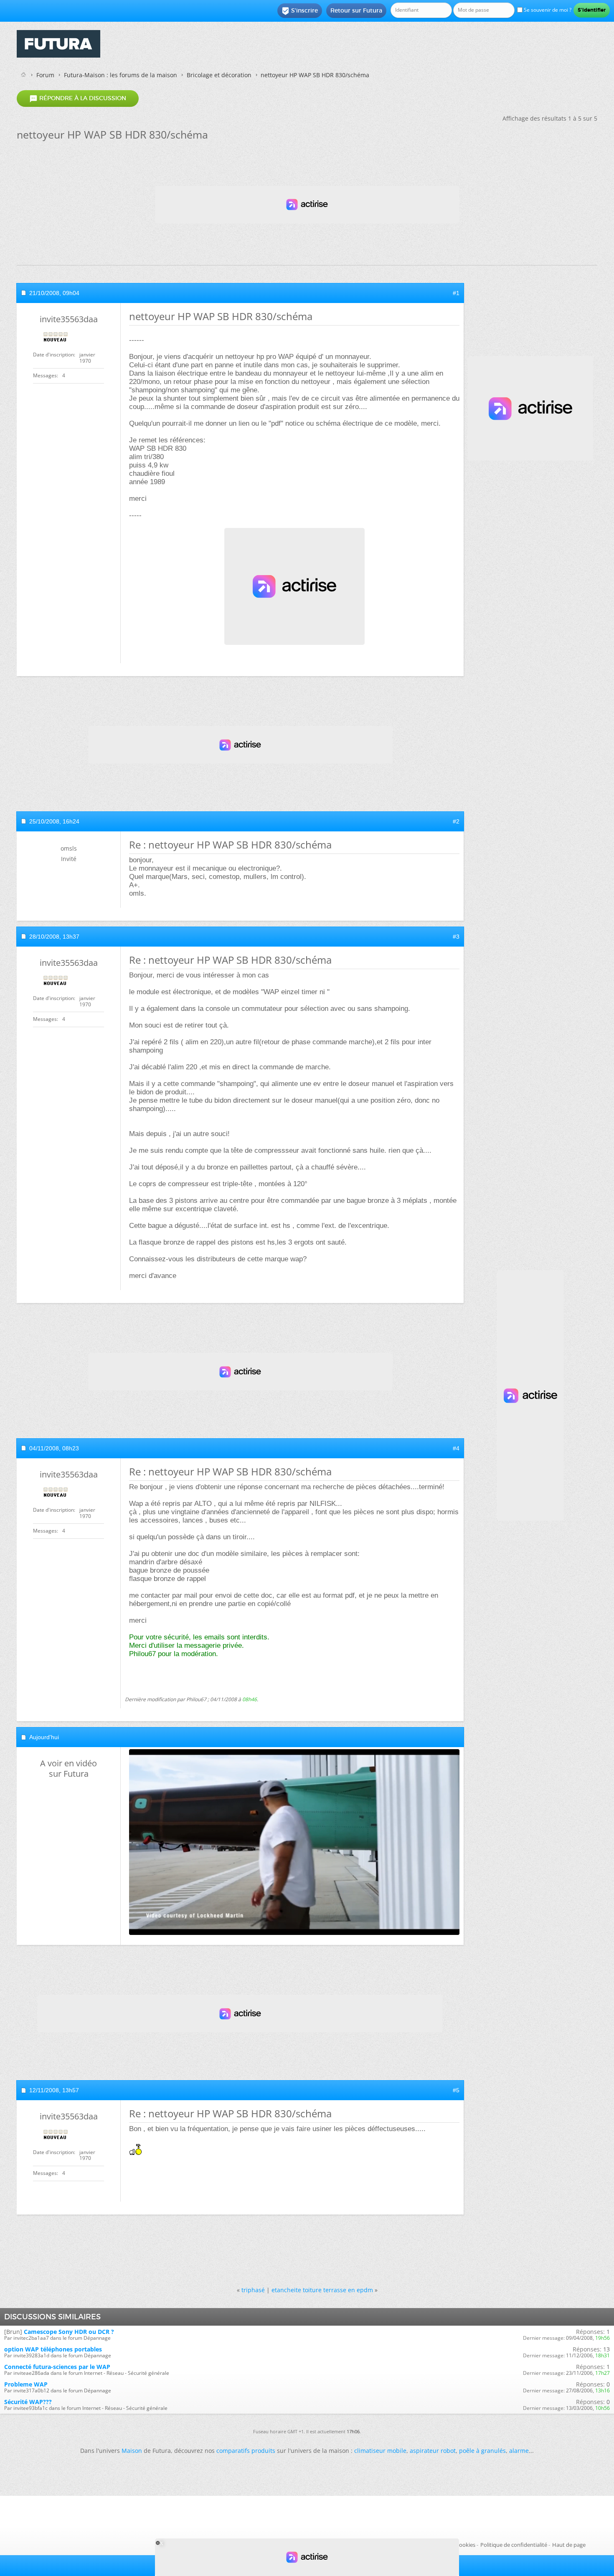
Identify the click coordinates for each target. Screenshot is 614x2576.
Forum (45, 75)
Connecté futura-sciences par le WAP (57, 2367)
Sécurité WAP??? (28, 2402)
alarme (519, 2451)
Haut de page (569, 2545)
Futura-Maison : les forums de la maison (121, 75)
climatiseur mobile (380, 2451)
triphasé (253, 2290)
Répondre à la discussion (78, 98)
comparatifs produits (246, 2451)
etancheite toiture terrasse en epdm (322, 2290)
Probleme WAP (26, 2384)
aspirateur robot (433, 2451)
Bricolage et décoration (219, 75)
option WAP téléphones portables (53, 2349)
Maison (132, 2451)
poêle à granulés (482, 2451)
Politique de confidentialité (514, 2545)
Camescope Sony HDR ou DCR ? (69, 2332)
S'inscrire (300, 11)
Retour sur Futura (356, 10)
